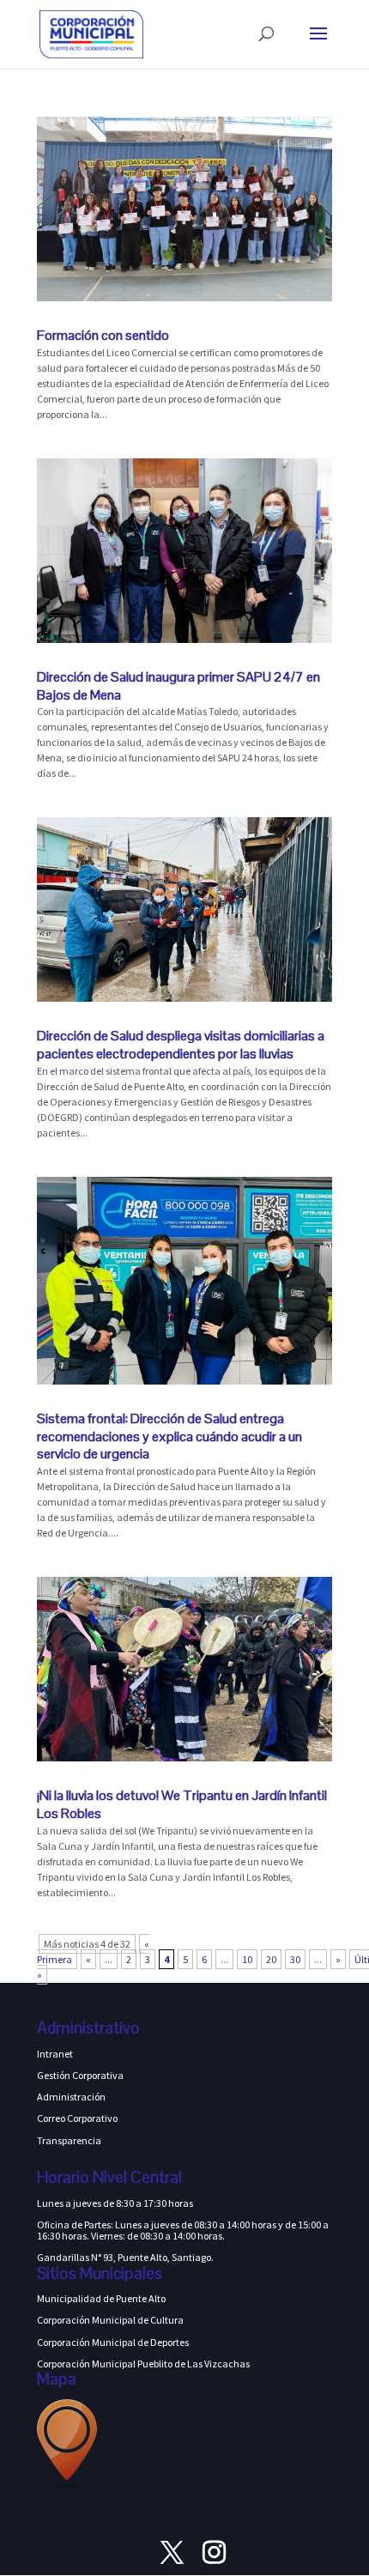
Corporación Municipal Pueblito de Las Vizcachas (143, 2364)
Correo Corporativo (77, 2118)
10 (247, 1959)
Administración (71, 2097)
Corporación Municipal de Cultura (110, 2320)
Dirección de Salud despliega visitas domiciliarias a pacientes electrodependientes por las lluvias (181, 1045)
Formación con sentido (103, 335)
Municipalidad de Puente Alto (101, 2298)
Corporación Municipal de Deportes (113, 2342)
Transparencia (69, 2140)
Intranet (55, 2054)
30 (295, 1959)
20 (271, 1959)
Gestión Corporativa (80, 2075)
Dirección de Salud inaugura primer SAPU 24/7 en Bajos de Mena (178, 686)
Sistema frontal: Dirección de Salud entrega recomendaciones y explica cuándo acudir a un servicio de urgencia (169, 1436)
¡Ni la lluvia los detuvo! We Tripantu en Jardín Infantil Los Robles (182, 1804)
